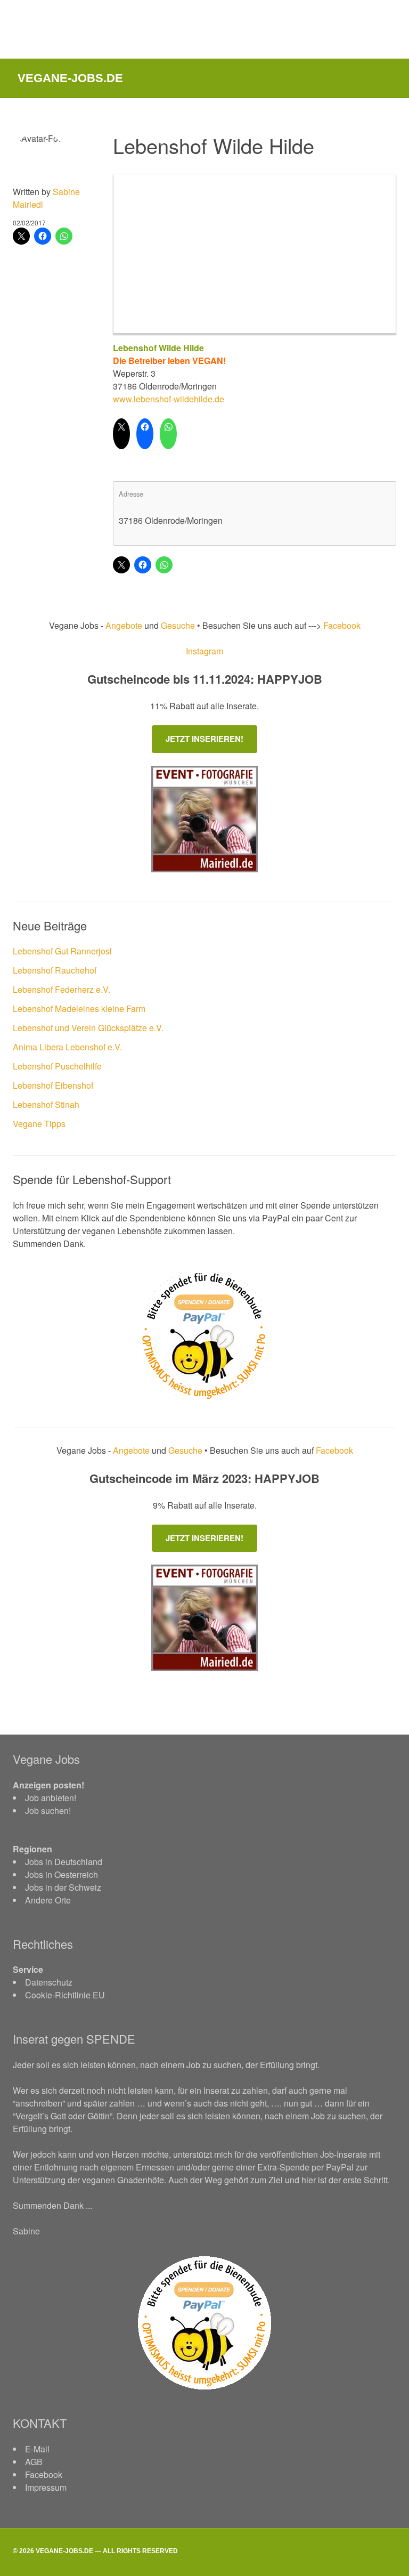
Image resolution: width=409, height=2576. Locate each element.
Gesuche (178, 625)
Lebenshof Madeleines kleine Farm (79, 1008)
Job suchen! (48, 1811)
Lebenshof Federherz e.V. (62, 989)
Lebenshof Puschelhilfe (57, 1066)
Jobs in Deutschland (64, 1862)
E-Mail (37, 2449)
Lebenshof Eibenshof (53, 1085)
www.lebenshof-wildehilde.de (169, 399)
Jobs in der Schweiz (63, 1887)
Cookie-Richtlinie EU (65, 1995)
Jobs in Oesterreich (62, 1874)
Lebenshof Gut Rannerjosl (62, 951)
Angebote (125, 625)
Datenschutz (49, 1982)
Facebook (341, 625)
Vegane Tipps (39, 1124)
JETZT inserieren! (204, 739)
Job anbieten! (51, 1798)
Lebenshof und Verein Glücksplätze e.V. (88, 1028)
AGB (34, 2462)
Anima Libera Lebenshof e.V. (67, 1047)
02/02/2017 (29, 222)
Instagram (204, 651)
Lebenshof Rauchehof (55, 970)
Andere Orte (48, 1900)
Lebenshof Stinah (46, 1104)
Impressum (46, 2487)
